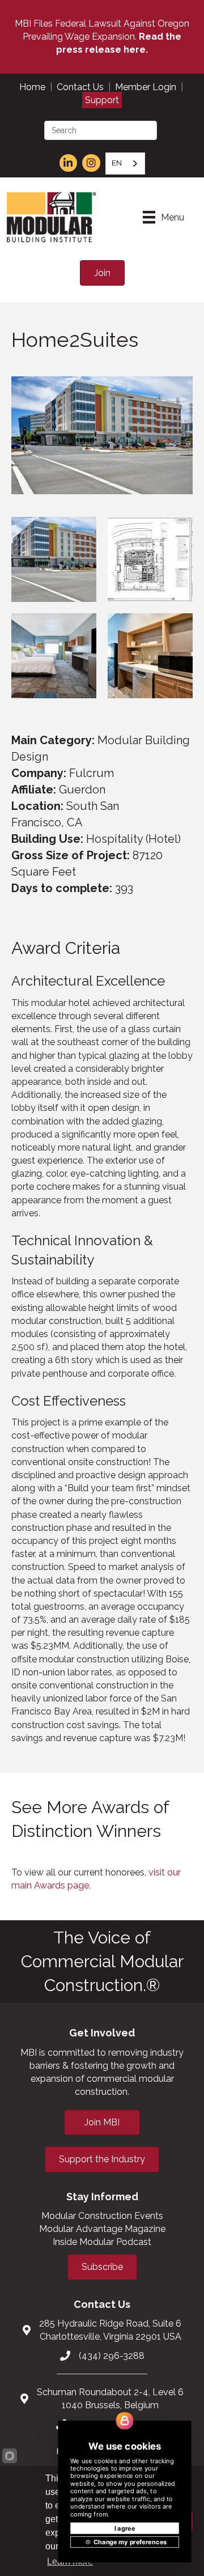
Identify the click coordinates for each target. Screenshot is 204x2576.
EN (117, 163)
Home (32, 87)
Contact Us (80, 87)
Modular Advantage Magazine (102, 2229)
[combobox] (125, 164)
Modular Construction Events (102, 2216)
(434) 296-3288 (112, 2356)
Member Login (146, 87)
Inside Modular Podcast (102, 2242)
